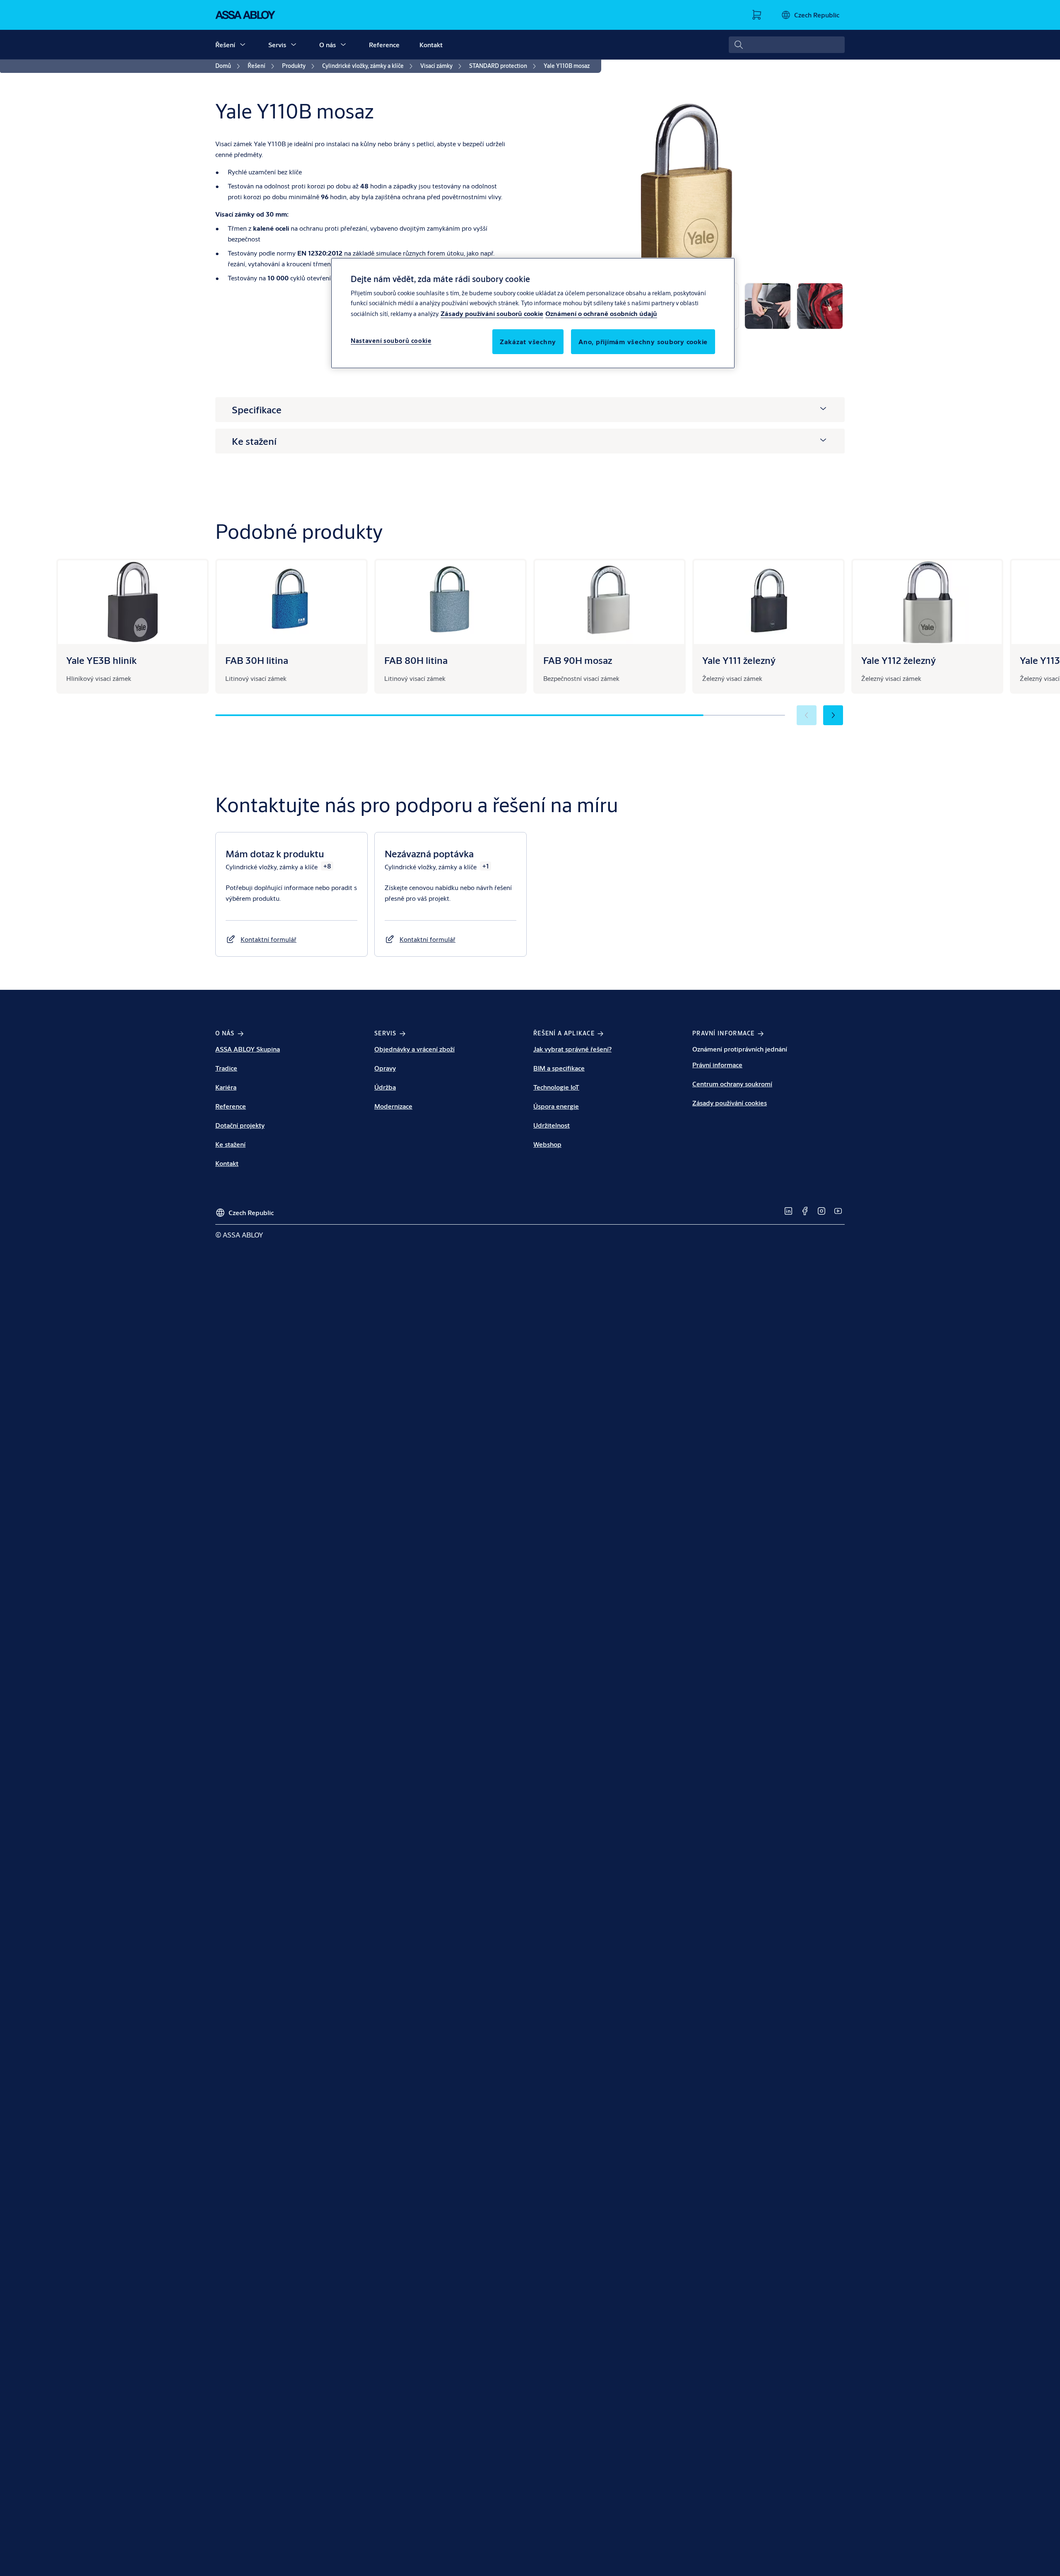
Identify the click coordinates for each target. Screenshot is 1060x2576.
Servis (277, 45)
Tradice (226, 1068)
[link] (229, 66)
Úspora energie (556, 1106)
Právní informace (717, 1065)
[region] (533, 313)
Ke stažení (230, 1144)
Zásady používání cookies (730, 1103)
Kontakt (431, 45)
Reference (384, 45)
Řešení (225, 45)
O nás (328, 45)
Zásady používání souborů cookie (492, 313)
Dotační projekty (240, 1125)
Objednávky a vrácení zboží (414, 1049)
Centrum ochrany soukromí (732, 1084)
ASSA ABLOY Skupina (248, 1049)
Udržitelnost (552, 1125)
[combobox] (787, 45)
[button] (243, 45)
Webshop (547, 1144)
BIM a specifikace (559, 1068)
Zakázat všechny (528, 341)
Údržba (385, 1087)
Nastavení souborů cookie (391, 341)
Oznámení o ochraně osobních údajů (601, 313)
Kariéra (226, 1087)
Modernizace (393, 1106)
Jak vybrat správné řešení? (572, 1049)
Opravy (385, 1068)
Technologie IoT (556, 1087)
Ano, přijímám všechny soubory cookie (643, 341)
